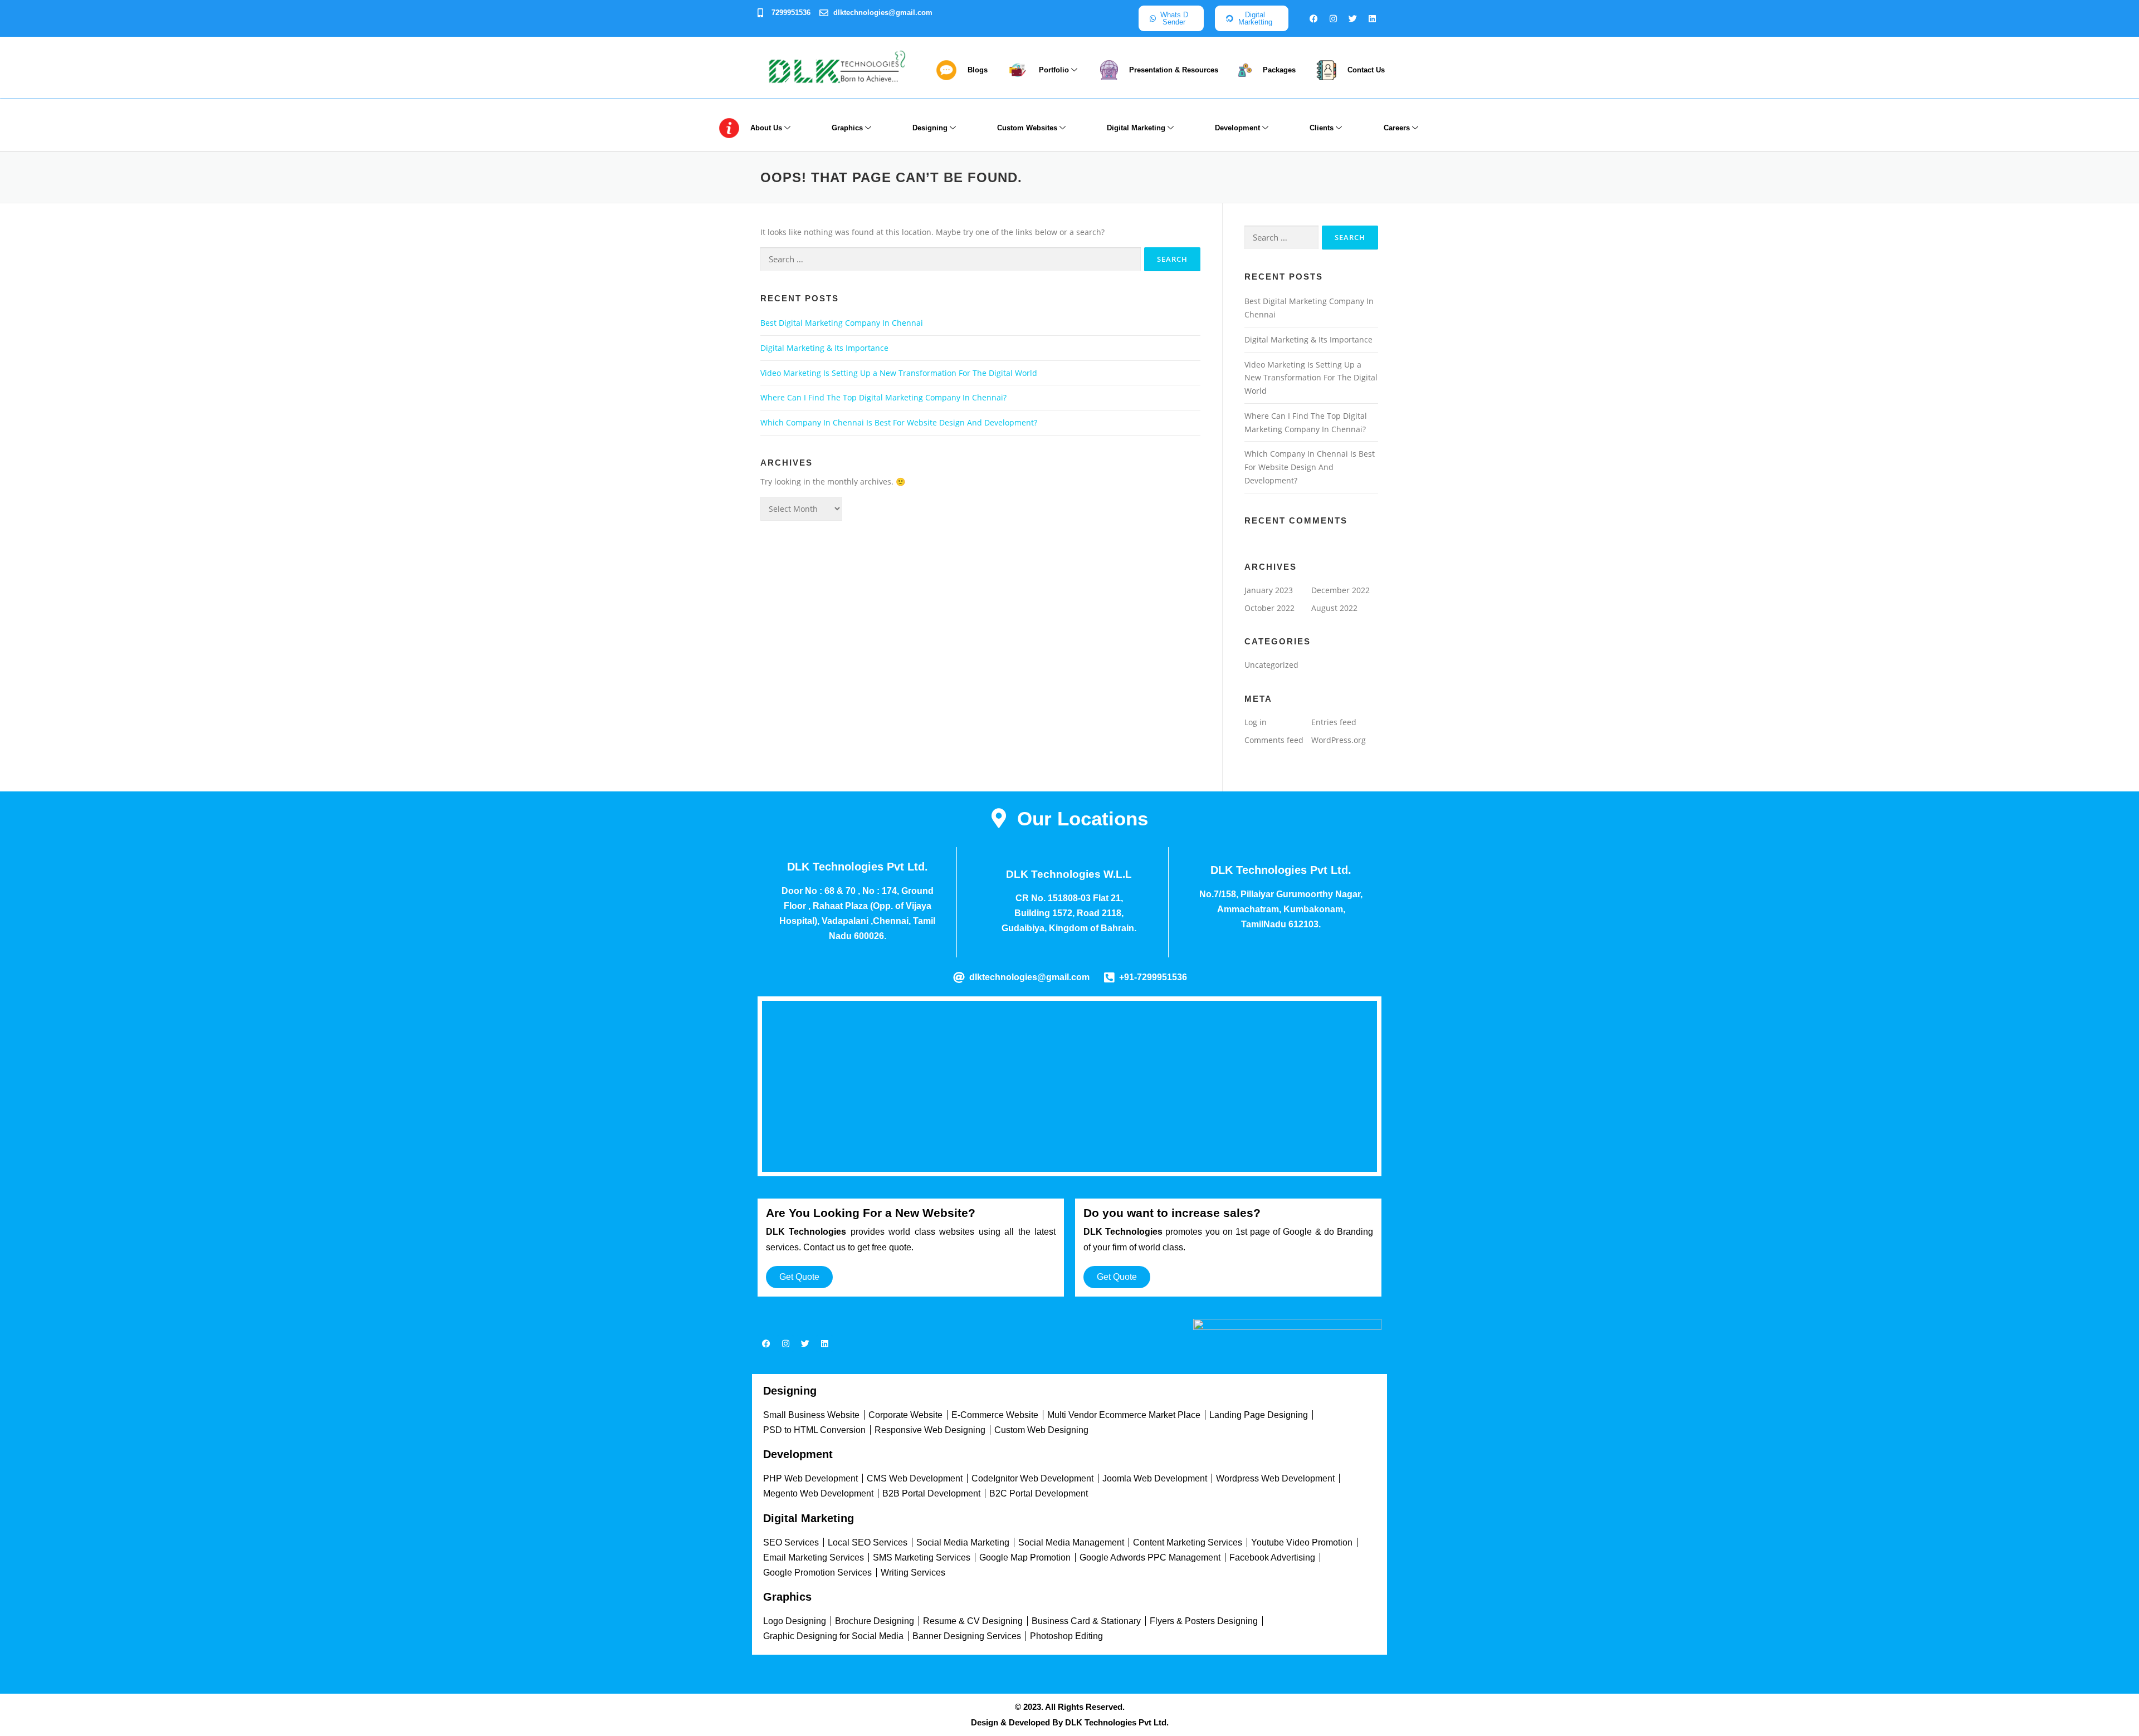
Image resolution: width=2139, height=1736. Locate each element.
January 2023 (1269, 590)
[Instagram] (1334, 18)
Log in (1256, 722)
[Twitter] (1353, 18)
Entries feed (1334, 722)
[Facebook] (1314, 18)
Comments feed (1274, 740)
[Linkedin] (1373, 18)
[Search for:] (951, 259)
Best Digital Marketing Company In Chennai (842, 323)
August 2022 (1334, 608)
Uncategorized (1271, 665)
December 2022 (1340, 590)
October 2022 (1269, 608)
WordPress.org (1339, 740)
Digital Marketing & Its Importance (824, 348)
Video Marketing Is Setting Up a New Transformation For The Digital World (899, 373)
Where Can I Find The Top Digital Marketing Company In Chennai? (883, 397)
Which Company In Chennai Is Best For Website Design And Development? (899, 422)
